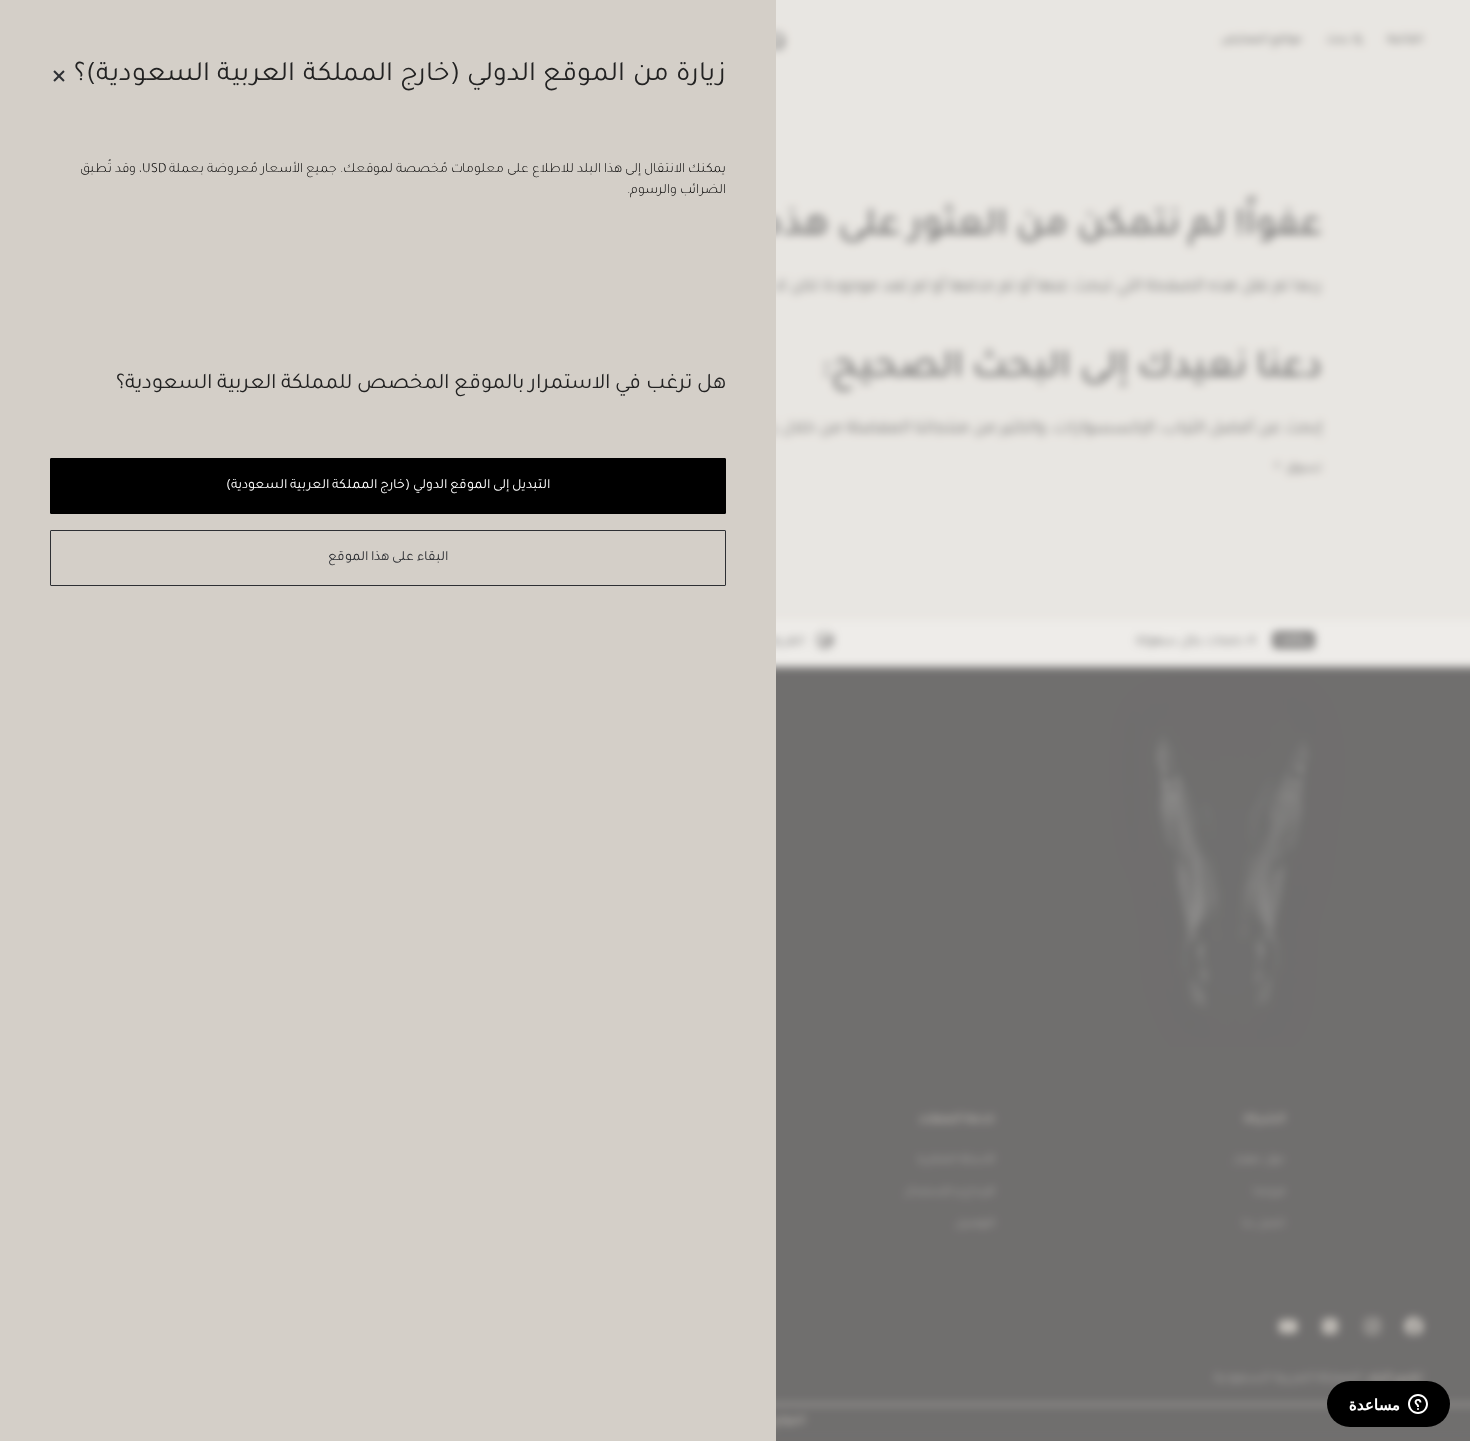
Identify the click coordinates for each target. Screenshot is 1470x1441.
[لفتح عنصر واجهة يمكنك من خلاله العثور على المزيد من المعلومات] (1388, 1406)
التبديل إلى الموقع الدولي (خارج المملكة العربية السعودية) (387, 486)
